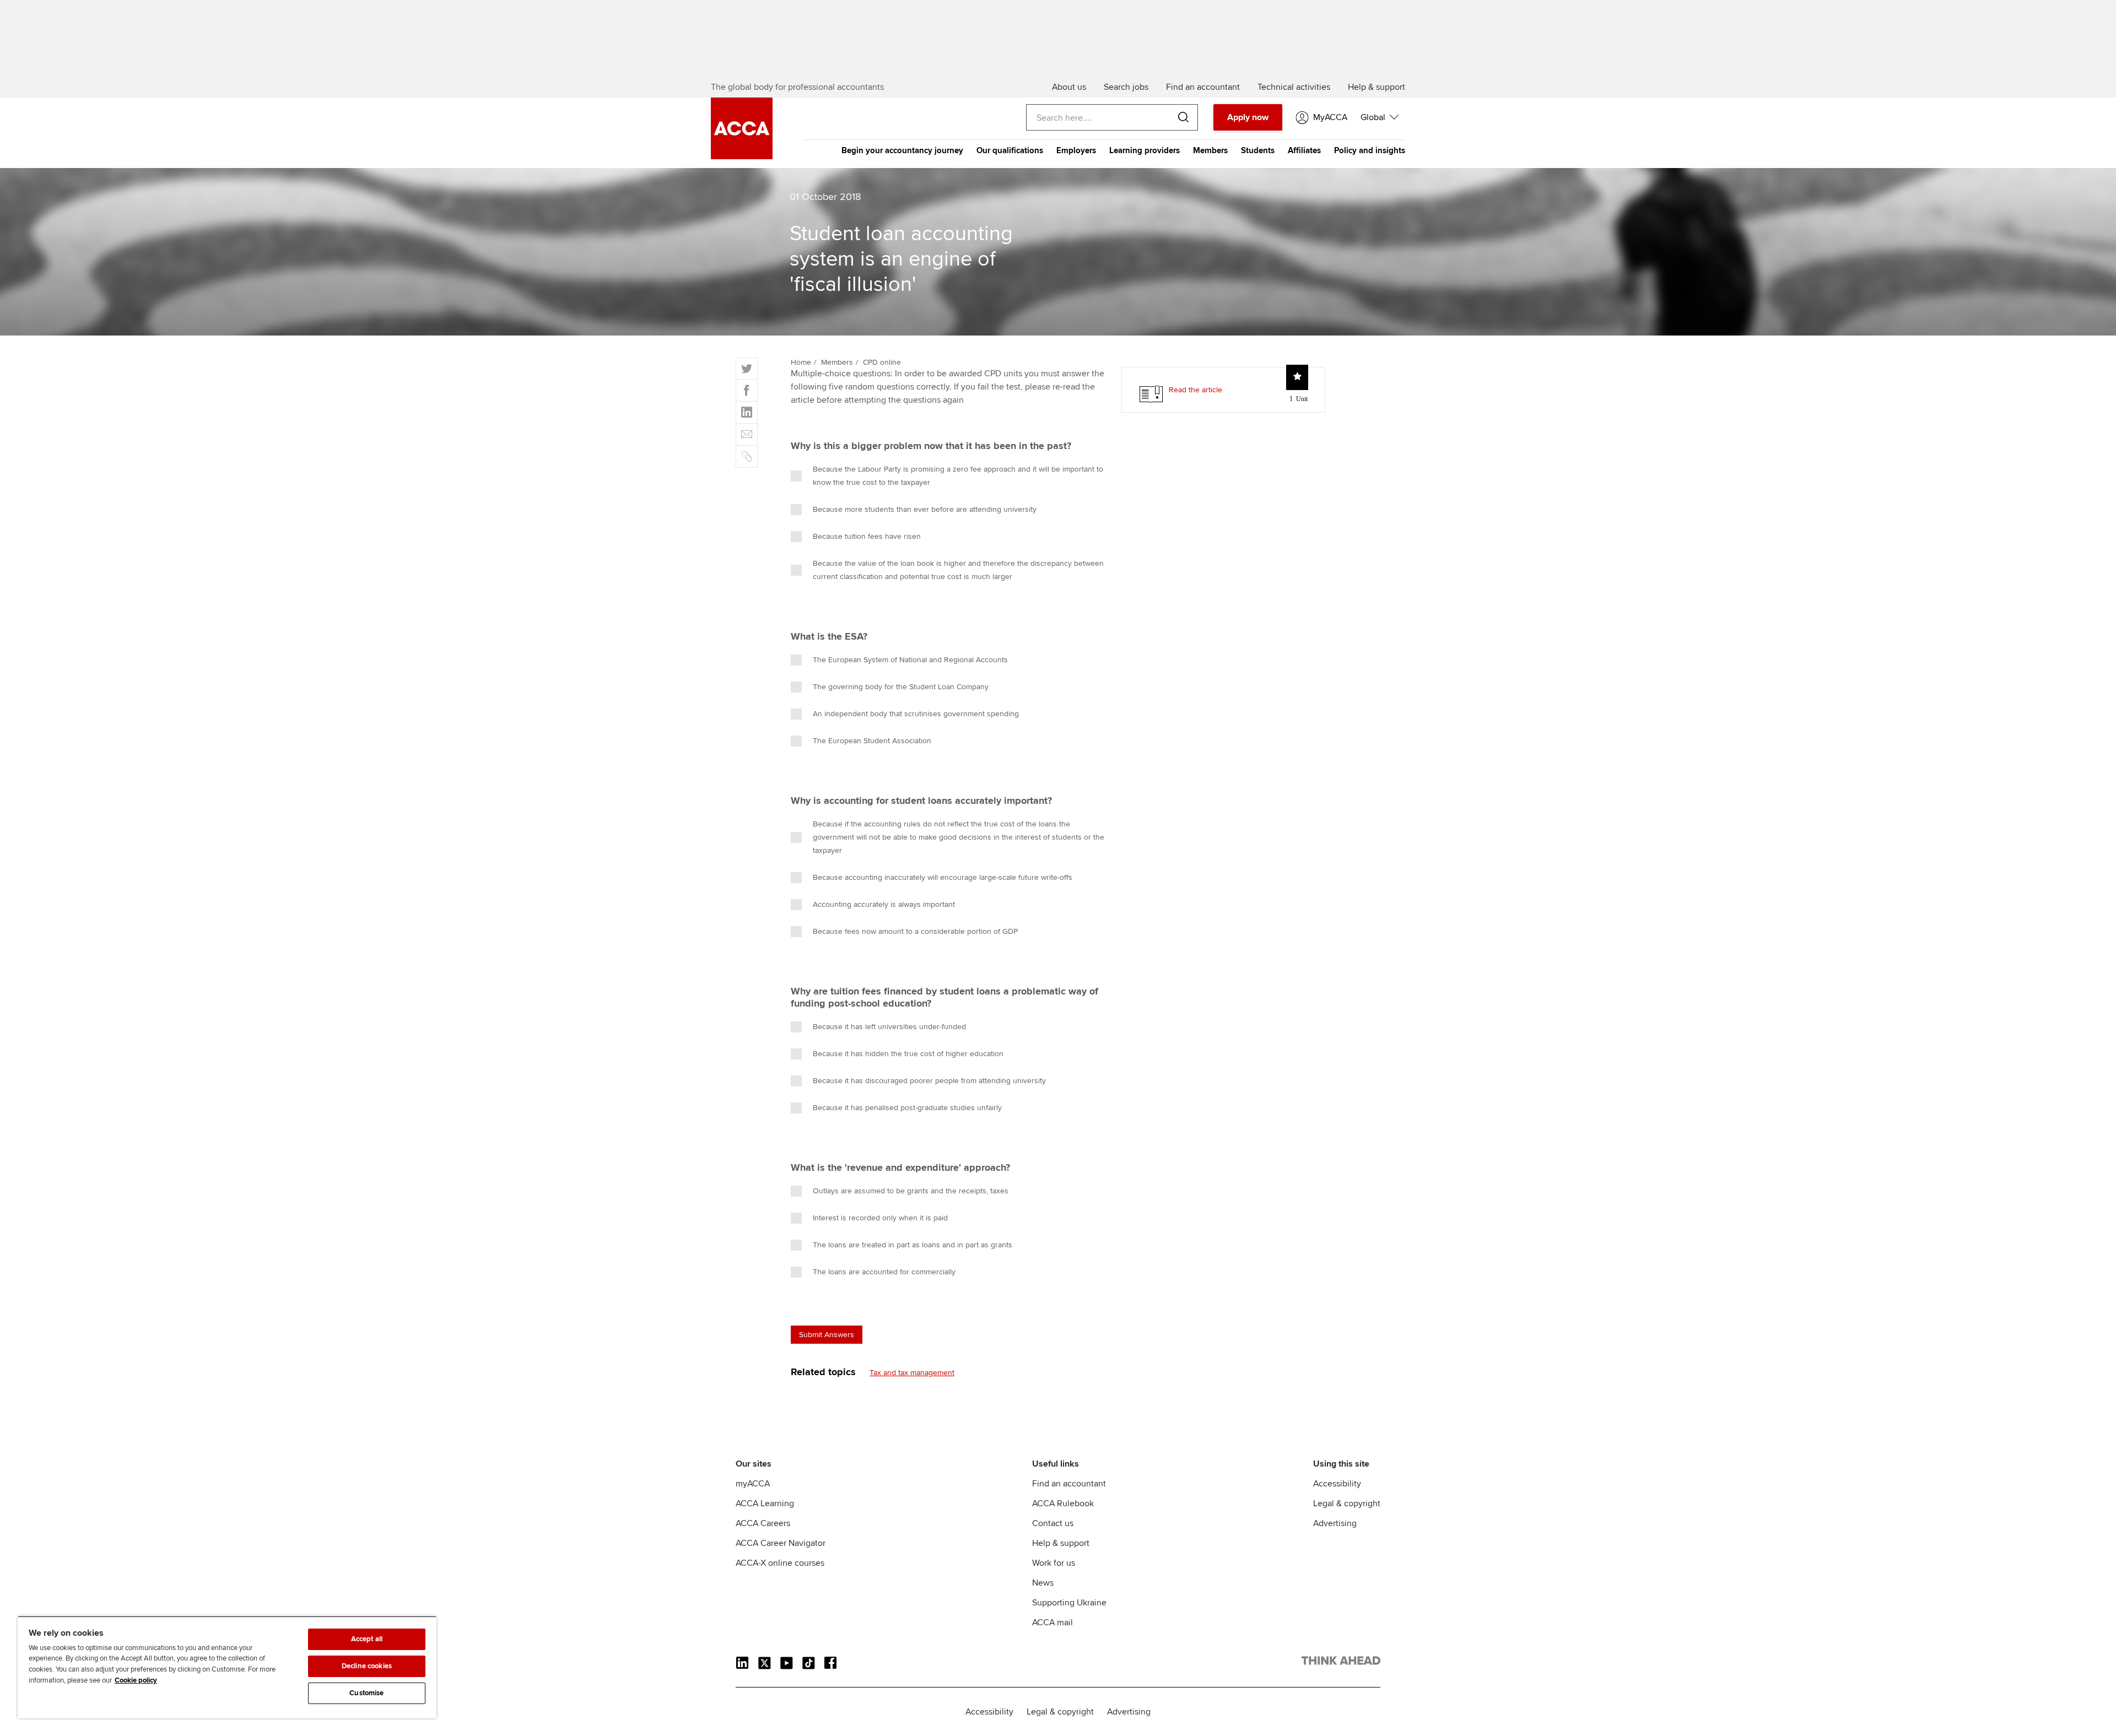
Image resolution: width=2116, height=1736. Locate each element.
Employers (1076, 150)
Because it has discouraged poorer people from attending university (929, 1081)
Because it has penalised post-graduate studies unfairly (907, 1108)
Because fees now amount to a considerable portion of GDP (915, 931)
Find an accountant (1069, 1484)
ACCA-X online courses (780, 1563)
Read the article (1195, 390)
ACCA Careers (763, 1523)
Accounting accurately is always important (884, 904)
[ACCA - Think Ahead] (1341, 1663)
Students (1258, 150)
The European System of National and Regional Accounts (910, 660)
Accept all (367, 1639)
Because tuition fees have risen (867, 536)
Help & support (1061, 1543)
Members (1210, 150)
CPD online (882, 362)
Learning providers (1145, 150)
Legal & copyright (1347, 1504)
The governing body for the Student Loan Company (901, 687)
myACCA (753, 1484)
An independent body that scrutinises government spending (916, 714)
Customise (366, 1693)
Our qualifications (1010, 150)
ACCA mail (1052, 1623)
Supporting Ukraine (1069, 1603)
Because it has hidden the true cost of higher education (908, 1054)
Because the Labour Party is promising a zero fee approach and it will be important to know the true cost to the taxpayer (958, 476)
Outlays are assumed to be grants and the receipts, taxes (911, 1191)
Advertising (1335, 1523)
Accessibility (1337, 1484)
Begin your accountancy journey (902, 150)
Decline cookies (367, 1666)
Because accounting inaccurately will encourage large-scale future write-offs (943, 877)
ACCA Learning (765, 1504)
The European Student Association (872, 741)
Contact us (1053, 1523)
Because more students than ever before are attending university (925, 509)
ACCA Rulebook (1063, 1504)
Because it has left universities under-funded (889, 1027)
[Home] (742, 156)
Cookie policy (136, 1680)
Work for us (1054, 1563)
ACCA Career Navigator (781, 1543)
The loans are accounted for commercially (884, 1272)
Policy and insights (1370, 150)
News (1043, 1583)
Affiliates (1304, 150)
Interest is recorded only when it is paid (880, 1218)
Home (801, 362)
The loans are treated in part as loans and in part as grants (913, 1245)
